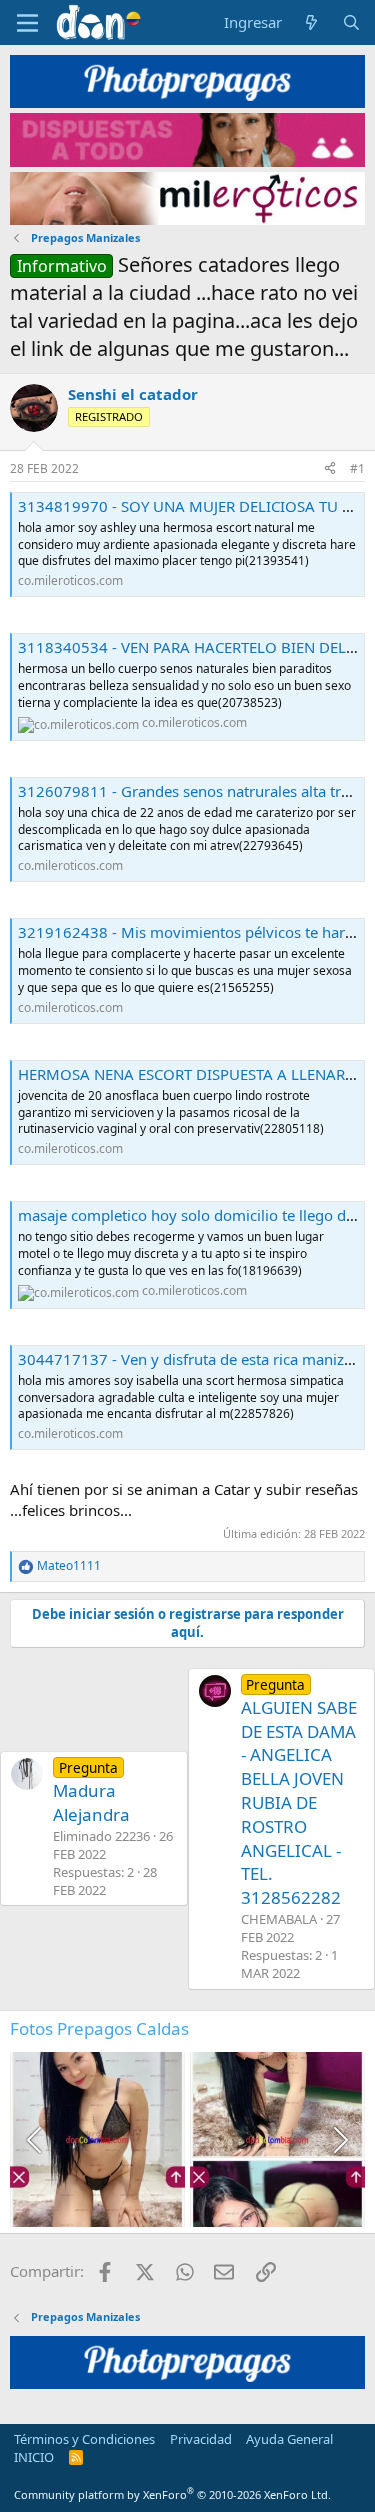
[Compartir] (330, 469)
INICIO (34, 2457)
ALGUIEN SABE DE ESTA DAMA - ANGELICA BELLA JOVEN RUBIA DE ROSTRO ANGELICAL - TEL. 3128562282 (299, 1792)
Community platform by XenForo (172, 2494)
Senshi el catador (133, 394)
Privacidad (201, 2439)
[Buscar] (351, 22)
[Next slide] (339, 2140)
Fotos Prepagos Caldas (99, 2028)
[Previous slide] (36, 2140)
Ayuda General (289, 2439)
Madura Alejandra (91, 1792)
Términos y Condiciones (84, 2439)
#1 (357, 468)
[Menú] (27, 23)
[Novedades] (311, 22)
